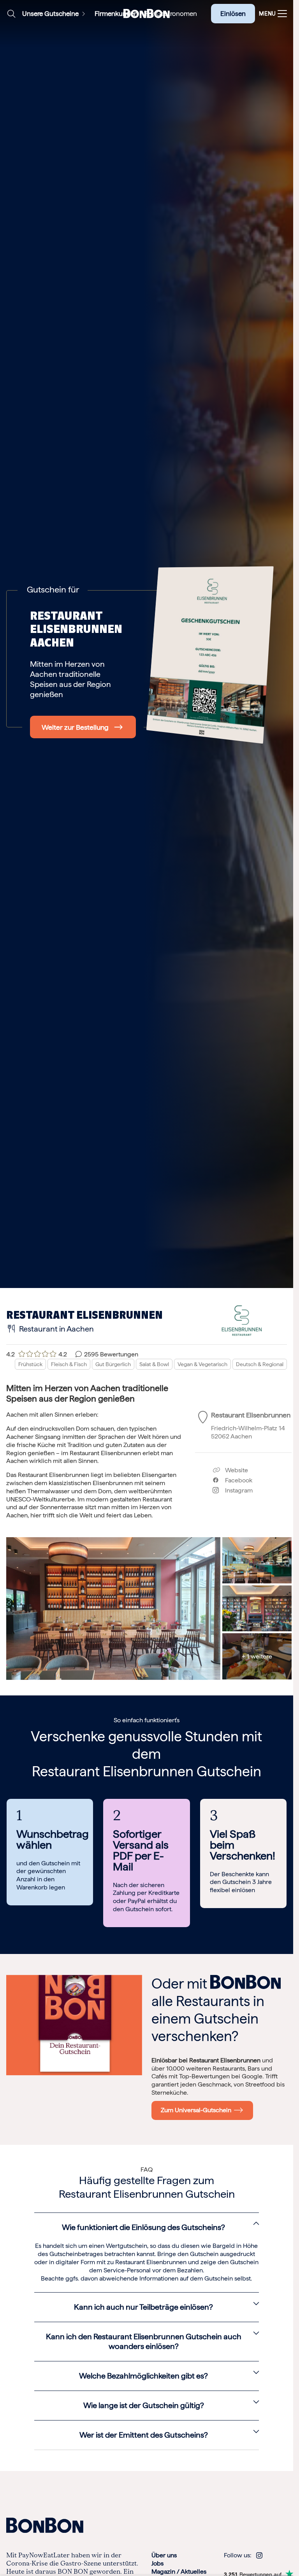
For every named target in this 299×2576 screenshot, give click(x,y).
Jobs (157, 2563)
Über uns (164, 2555)
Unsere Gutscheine (50, 14)
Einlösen (233, 14)
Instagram (236, 1490)
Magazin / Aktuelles (179, 2572)
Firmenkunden (116, 14)
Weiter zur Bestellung (75, 727)
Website (236, 1470)
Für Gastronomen (171, 14)
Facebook (236, 1480)
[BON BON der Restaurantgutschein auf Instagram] (259, 2555)
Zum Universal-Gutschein (198, 2110)
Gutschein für (53, 589)
